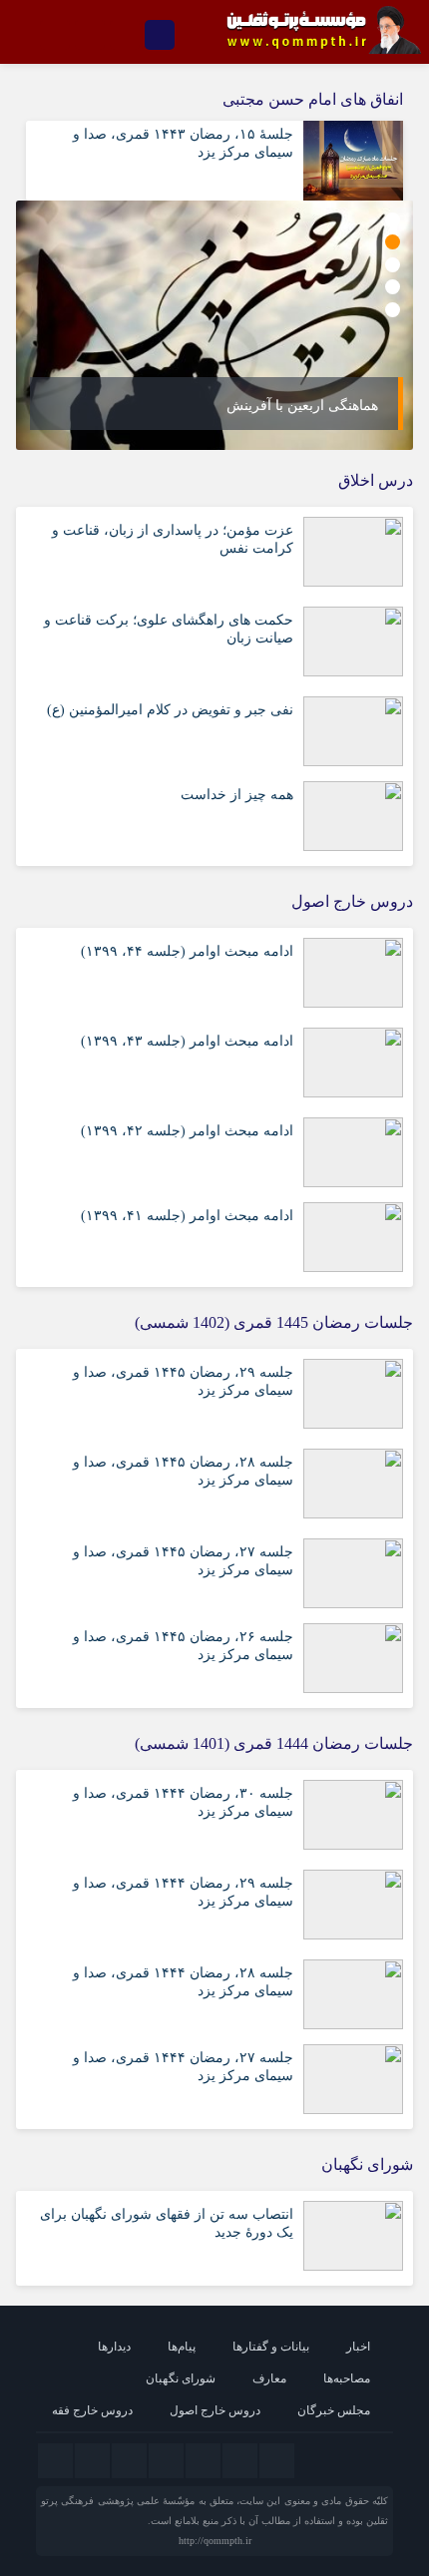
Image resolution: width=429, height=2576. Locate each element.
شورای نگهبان (181, 2378)
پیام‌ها (182, 2347)
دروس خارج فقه (92, 2410)
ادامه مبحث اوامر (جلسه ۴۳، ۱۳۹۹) (187, 1041)
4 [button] (393, 287)
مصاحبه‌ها (347, 2378)
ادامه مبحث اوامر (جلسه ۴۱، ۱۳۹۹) (187, 1216)
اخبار (358, 2347)
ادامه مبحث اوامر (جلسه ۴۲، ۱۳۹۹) (187, 1131)
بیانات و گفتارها (271, 2347)
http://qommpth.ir (215, 2541)
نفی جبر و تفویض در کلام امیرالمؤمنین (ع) (170, 710)
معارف (269, 2378)
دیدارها (114, 2347)
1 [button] (393, 220)
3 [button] (393, 265)
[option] (214, 325)
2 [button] (393, 242)
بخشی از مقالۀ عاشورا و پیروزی (284, 406)
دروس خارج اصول (215, 2410)
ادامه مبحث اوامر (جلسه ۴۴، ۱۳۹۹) (187, 951)
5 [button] (393, 310)
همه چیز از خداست (237, 795)
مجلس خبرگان (334, 2410)
